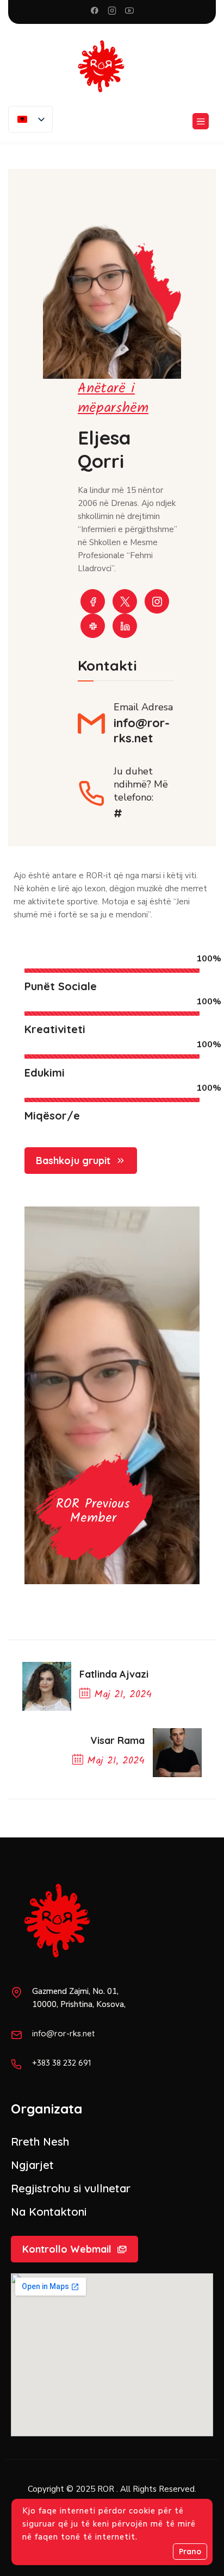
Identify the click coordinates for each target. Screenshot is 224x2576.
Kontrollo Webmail (67, 2249)
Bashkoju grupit (73, 1161)
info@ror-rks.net (142, 730)
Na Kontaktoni (49, 2212)
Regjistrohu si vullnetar (71, 2188)
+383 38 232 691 (62, 2063)
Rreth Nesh (40, 2142)
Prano (190, 2552)
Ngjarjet (32, 2165)
